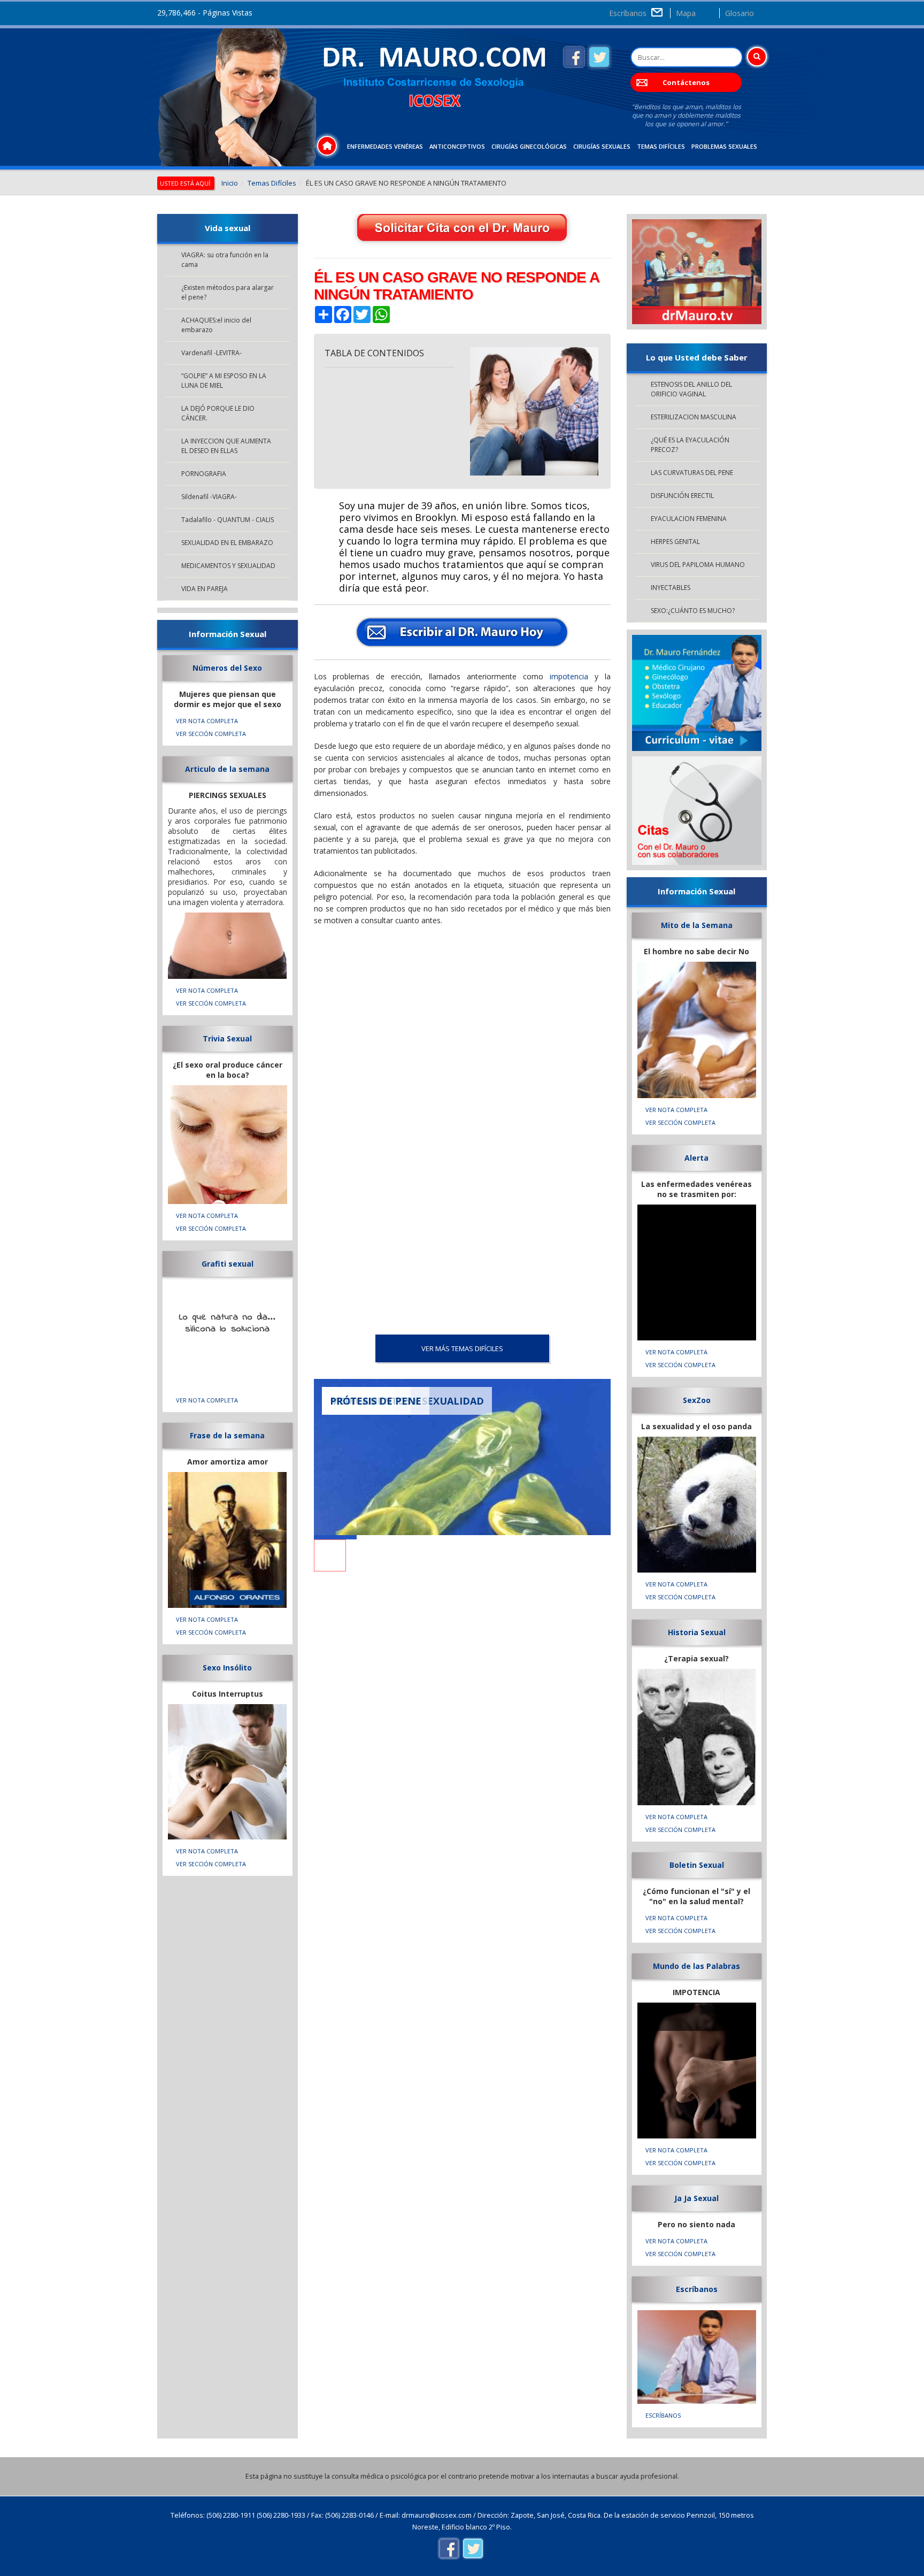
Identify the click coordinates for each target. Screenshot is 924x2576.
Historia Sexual (697, 1632)
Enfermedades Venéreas (385, 146)
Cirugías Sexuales (602, 146)
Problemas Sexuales (724, 146)
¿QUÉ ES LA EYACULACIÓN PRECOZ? (690, 445)
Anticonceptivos (457, 146)
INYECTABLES (671, 588)
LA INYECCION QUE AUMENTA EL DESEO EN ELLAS (226, 446)
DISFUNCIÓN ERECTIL (682, 496)
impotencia (569, 676)
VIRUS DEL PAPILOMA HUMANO (698, 565)
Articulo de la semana (227, 769)
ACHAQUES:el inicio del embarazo (216, 325)
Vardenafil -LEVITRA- (211, 353)
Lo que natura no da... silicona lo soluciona (228, 1323)
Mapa (686, 13)
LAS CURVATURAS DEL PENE (692, 473)
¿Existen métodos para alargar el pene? (228, 292)
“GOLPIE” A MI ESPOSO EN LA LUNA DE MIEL (224, 381)
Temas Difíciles (661, 146)
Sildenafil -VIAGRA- (209, 497)
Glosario (740, 13)
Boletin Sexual (697, 1865)
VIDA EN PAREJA (205, 589)
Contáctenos (686, 82)
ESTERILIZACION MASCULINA (694, 417)
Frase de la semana (227, 1435)
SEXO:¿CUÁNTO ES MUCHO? (693, 611)
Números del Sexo (227, 668)
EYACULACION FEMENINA (689, 519)
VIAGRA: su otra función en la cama (225, 260)
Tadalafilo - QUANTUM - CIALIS (228, 520)
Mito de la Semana (697, 925)
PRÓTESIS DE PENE (376, 1401)
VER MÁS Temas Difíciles (462, 1348)
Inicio (230, 183)
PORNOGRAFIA (204, 474)
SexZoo (697, 1400)
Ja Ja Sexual (696, 2198)
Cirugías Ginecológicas (529, 146)
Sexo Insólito (227, 1667)
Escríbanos (628, 13)
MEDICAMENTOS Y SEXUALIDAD (228, 566)
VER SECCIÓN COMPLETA (211, 734)
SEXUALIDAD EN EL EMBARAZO (227, 543)
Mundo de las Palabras (696, 1966)
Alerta (696, 1158)
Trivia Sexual (227, 1038)
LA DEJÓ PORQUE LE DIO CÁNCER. (218, 413)
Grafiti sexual (228, 1264)
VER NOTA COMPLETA (207, 721)
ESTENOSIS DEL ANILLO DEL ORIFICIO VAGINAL (691, 389)
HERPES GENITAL (675, 542)
